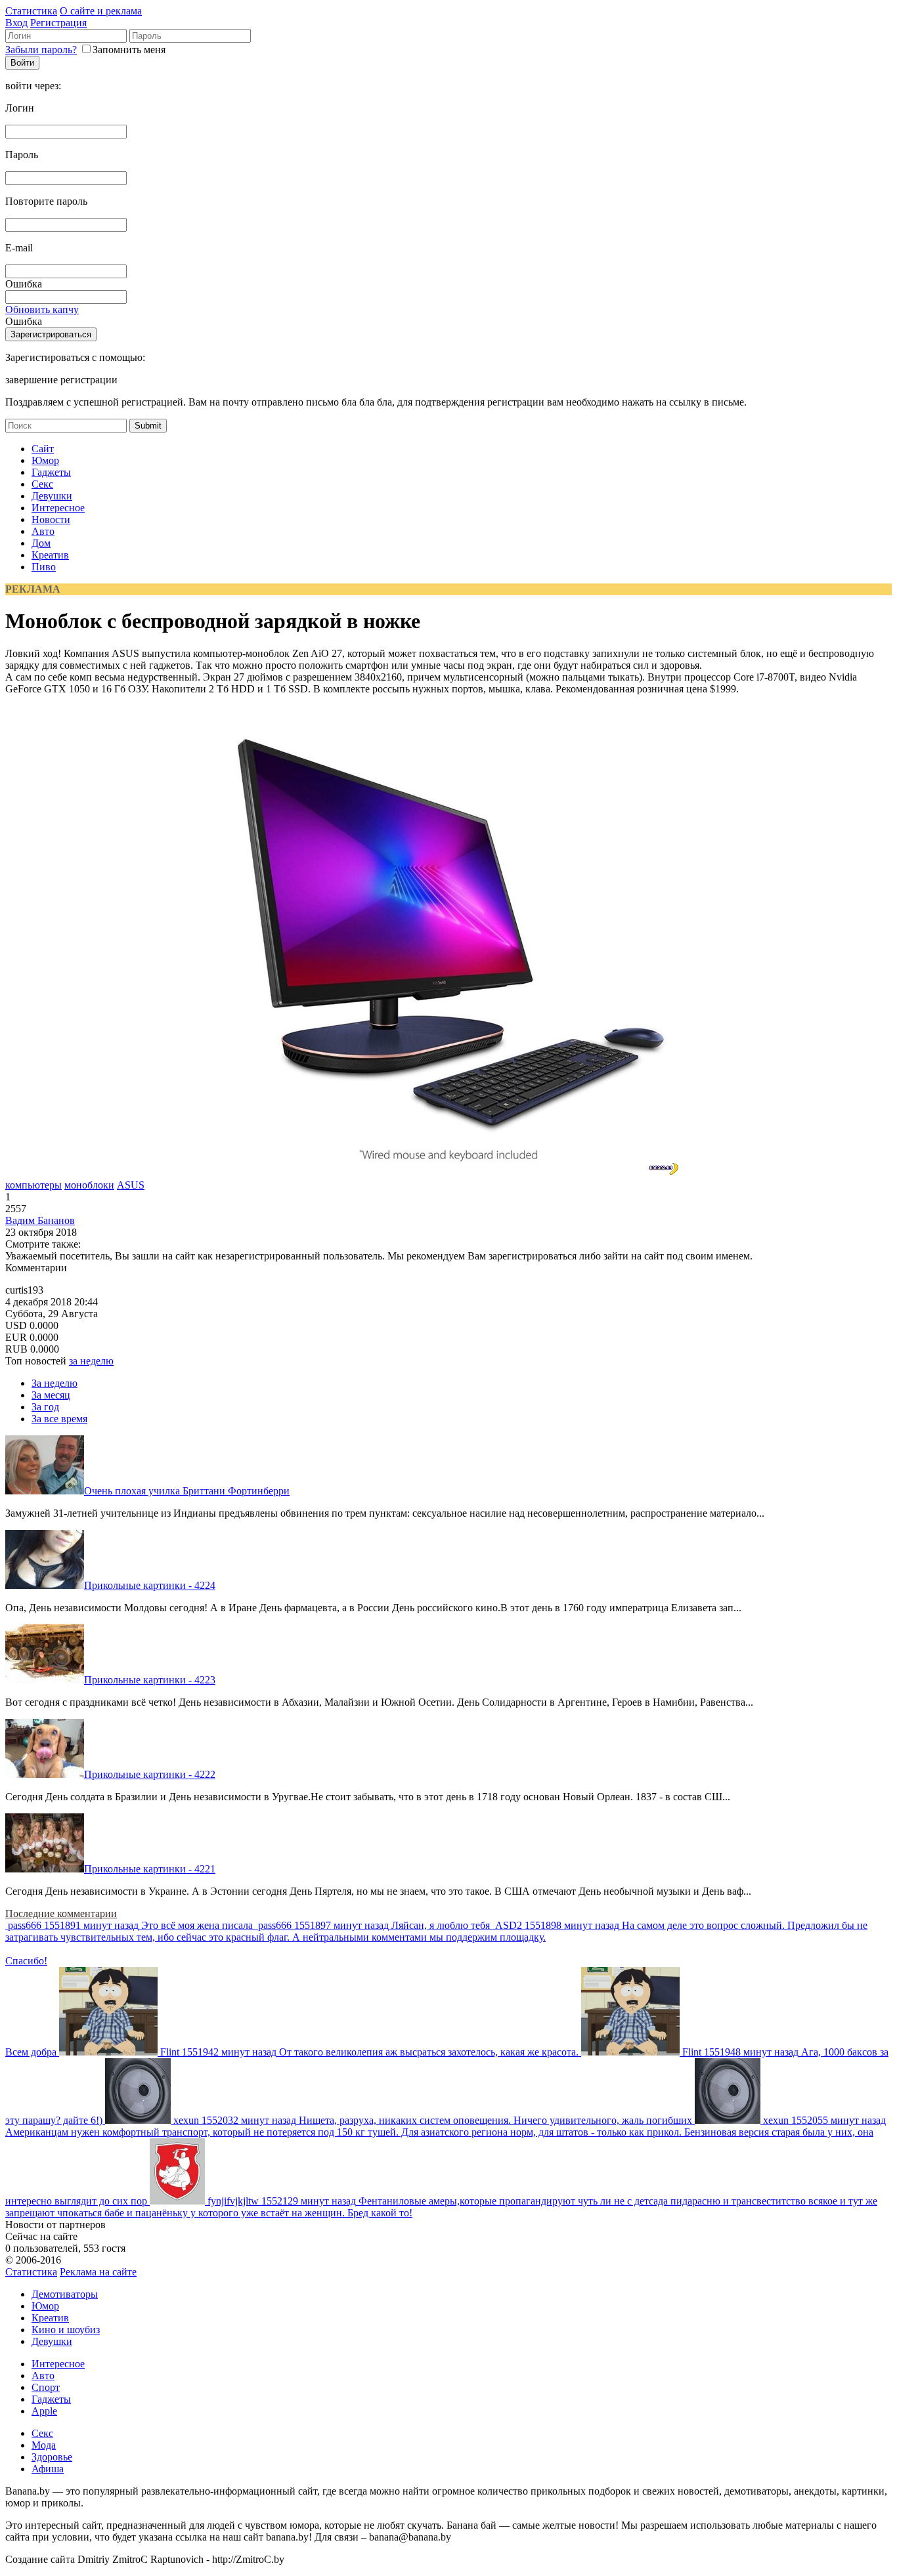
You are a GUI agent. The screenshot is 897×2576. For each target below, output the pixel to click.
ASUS (131, 1185)
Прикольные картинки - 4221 (150, 1869)
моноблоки (89, 1185)
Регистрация (58, 23)
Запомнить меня (129, 50)
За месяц (51, 1395)
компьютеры (33, 1185)
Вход (16, 23)
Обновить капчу (42, 309)
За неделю (55, 1383)
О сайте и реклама (101, 11)
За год (45, 1407)
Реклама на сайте (98, 2272)
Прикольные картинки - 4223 (150, 1680)
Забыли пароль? (41, 50)
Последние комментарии (61, 1913)
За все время (59, 1419)
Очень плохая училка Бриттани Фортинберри (187, 1491)
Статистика (31, 11)
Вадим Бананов (40, 1220)
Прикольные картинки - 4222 (150, 1774)
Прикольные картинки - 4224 (150, 1585)
